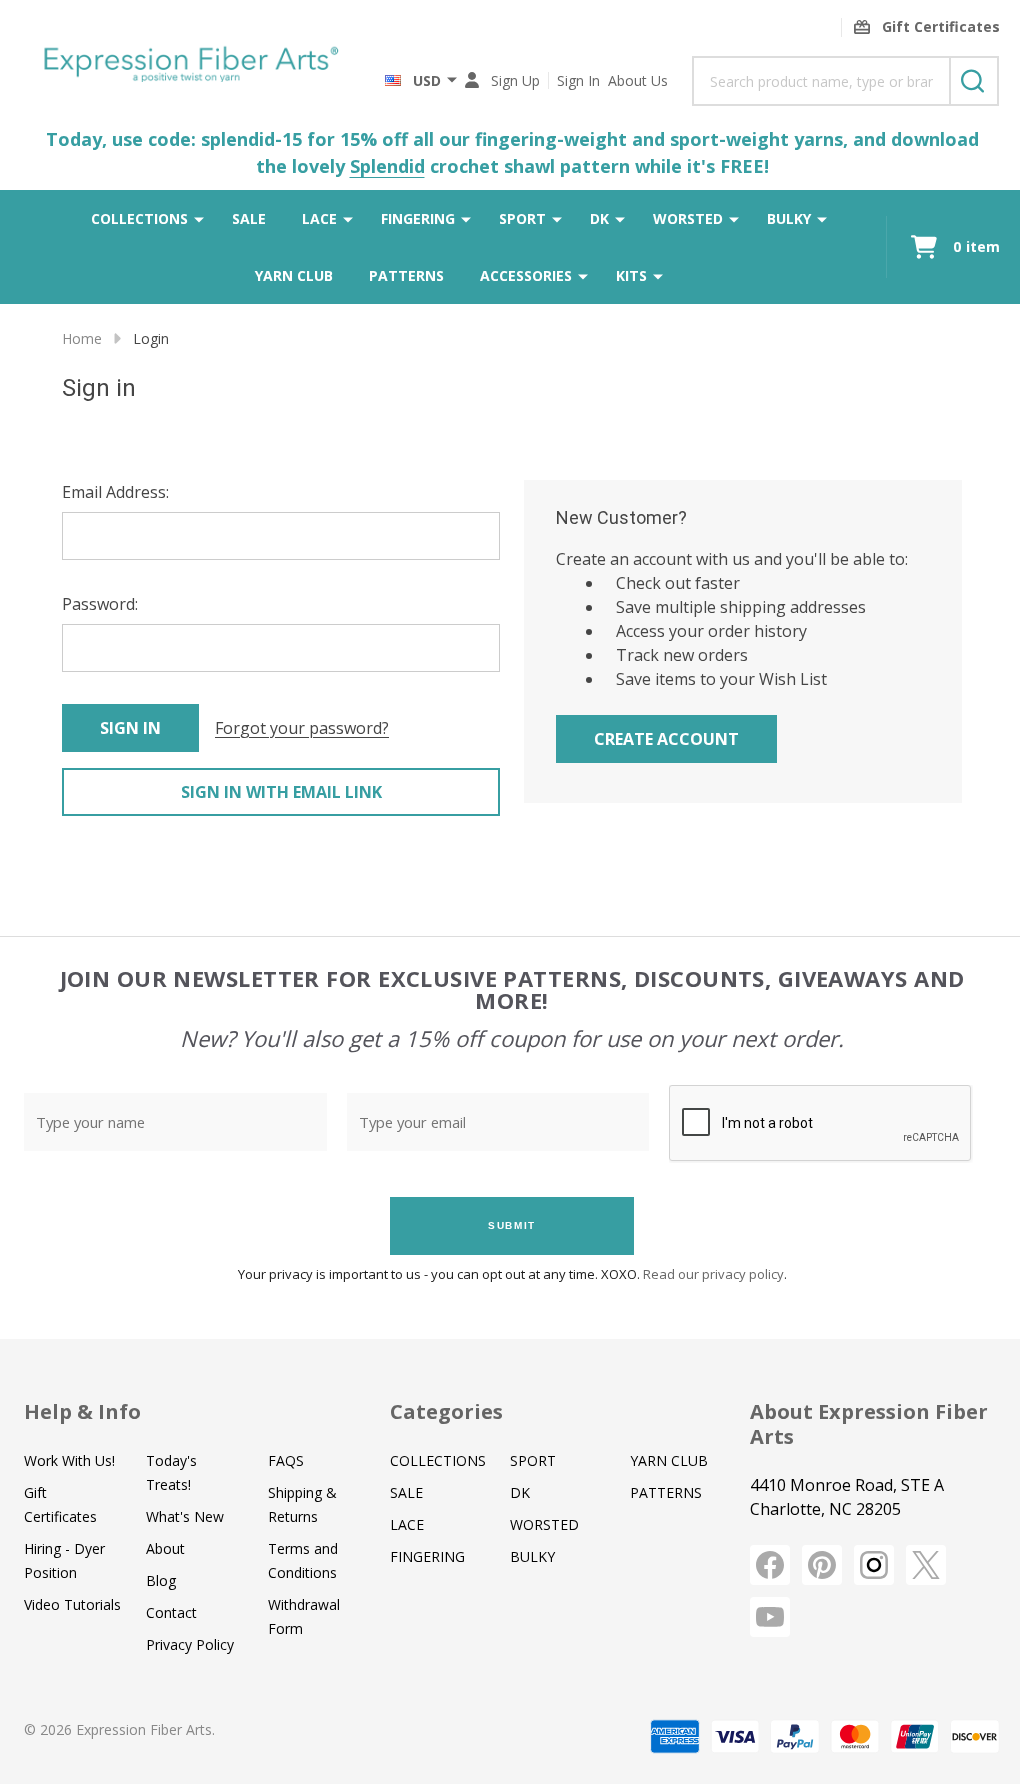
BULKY (789, 218)
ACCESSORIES (526, 275)
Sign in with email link (281, 792)
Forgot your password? (302, 728)
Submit (512, 1225)
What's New (185, 1516)
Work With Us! (69, 1460)
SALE (249, 218)
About (165, 1548)
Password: (100, 604)
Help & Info (82, 1411)
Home (82, 338)
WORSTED (688, 218)
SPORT (522, 218)
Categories (446, 1411)
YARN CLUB (294, 275)
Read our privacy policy (713, 1274)
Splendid (387, 166)
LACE (319, 218)
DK (599, 218)
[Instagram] (874, 1565)
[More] (199, 218)
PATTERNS (406, 275)
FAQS (286, 1460)
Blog (161, 1580)
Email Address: (115, 492)
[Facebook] (770, 1565)
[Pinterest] (822, 1565)
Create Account (666, 739)
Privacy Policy (190, 1644)
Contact (171, 1612)
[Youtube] (770, 1617)
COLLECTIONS (139, 218)
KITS (631, 275)
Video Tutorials (72, 1604)
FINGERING (418, 218)
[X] (926, 1565)
